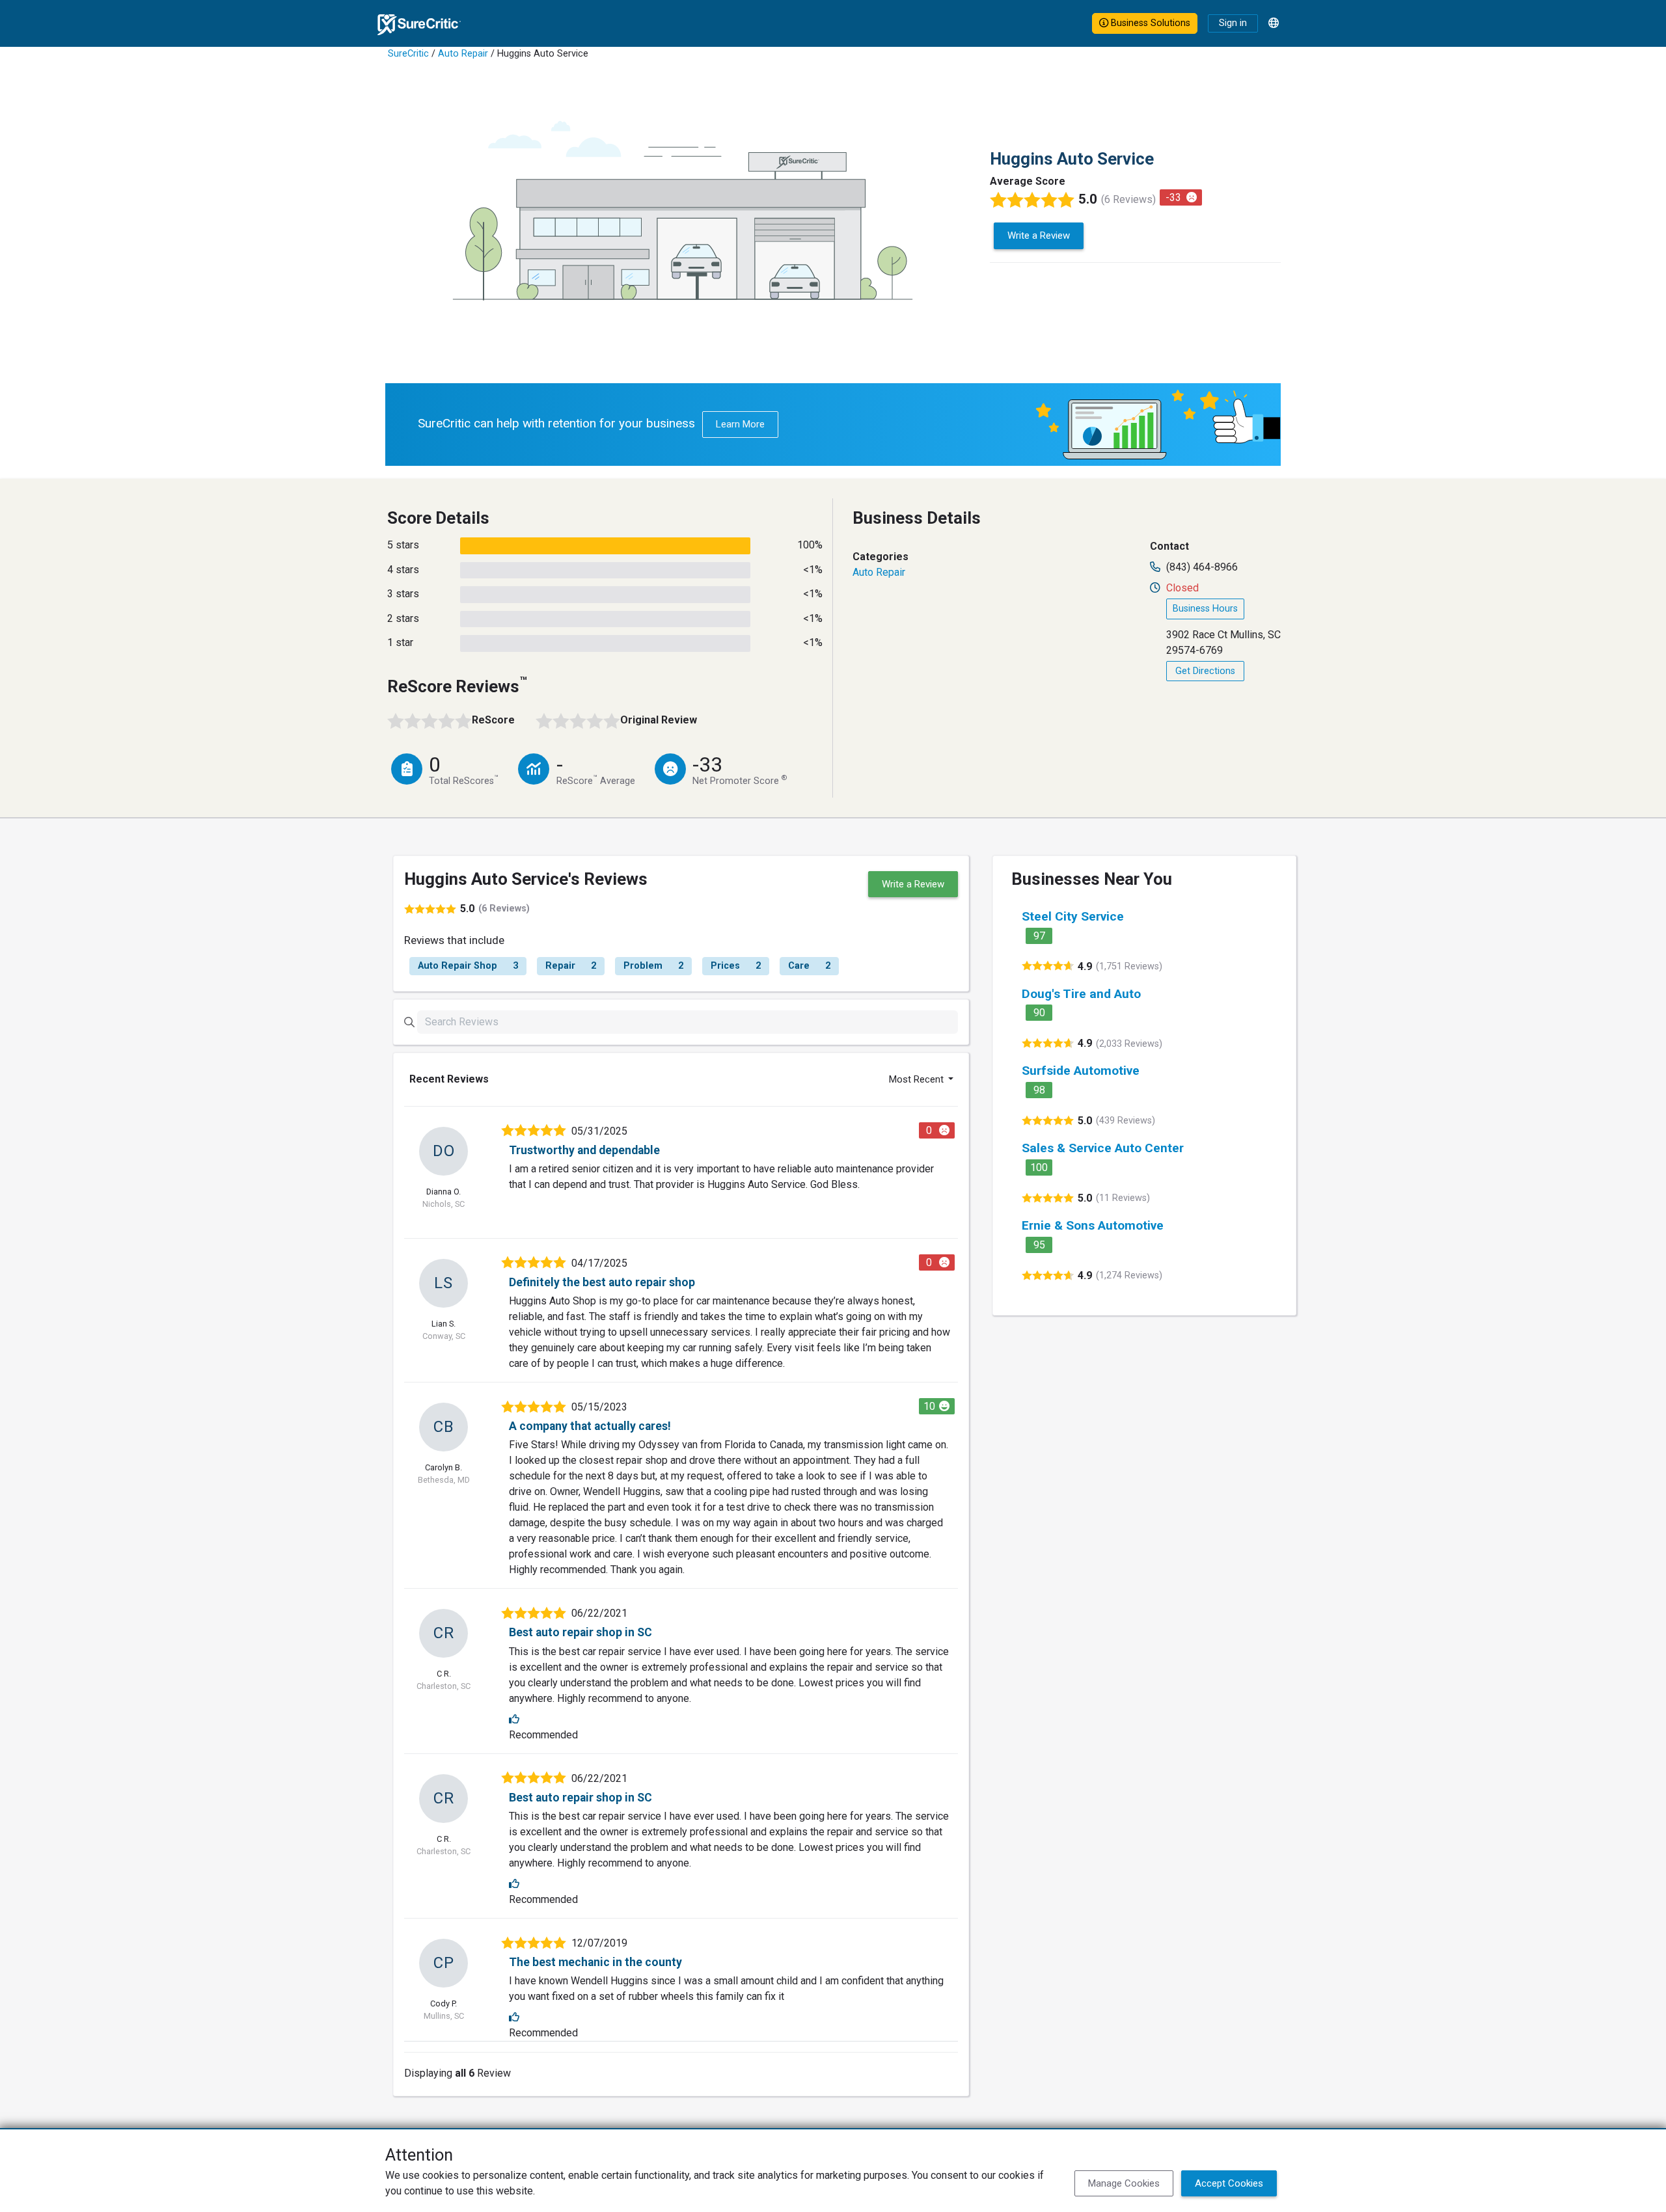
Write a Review (1039, 236)
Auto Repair (463, 54)
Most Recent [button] (918, 1079)
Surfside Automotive (1081, 1071)
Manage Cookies (1124, 2183)
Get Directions (1205, 671)
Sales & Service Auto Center (1103, 1148)
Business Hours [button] (1205, 609)
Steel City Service (1073, 916)
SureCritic (408, 54)
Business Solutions (1149, 23)
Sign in (1233, 23)
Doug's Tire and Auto (1081, 994)
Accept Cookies (1229, 2183)
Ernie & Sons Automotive (1093, 1225)
